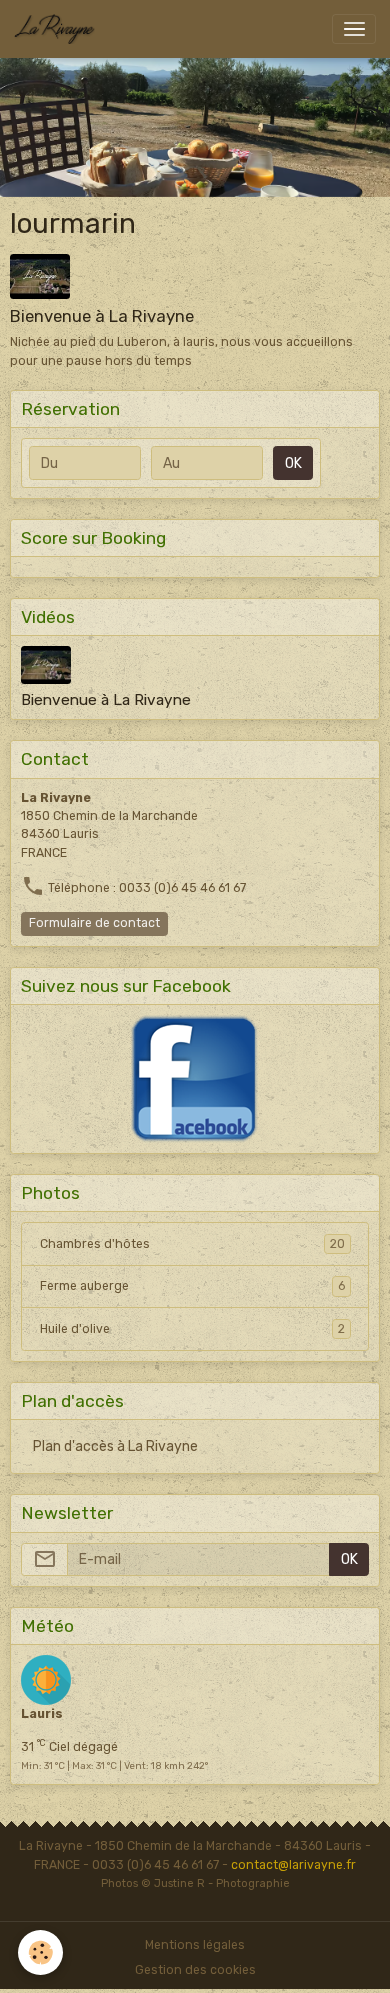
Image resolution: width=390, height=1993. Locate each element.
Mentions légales (195, 1945)
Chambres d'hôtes (192, 1244)
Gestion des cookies (195, 1970)
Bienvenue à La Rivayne (102, 316)
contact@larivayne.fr (293, 1865)
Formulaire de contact (94, 923)
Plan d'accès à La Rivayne (115, 1446)
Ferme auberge (192, 1286)
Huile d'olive (192, 1329)
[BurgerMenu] (354, 29)
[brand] (58, 29)
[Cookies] (40, 1952)
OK (293, 463)
